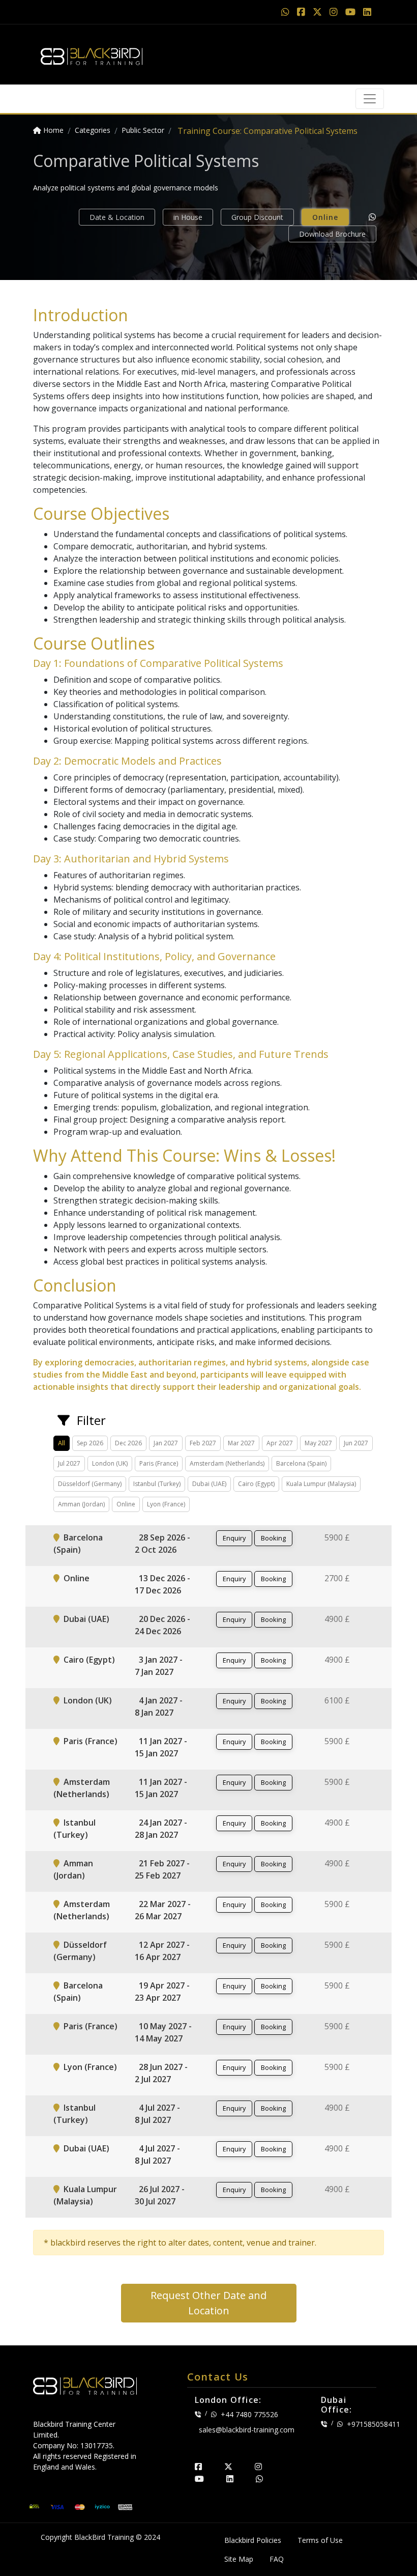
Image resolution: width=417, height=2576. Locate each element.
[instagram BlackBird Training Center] (258, 2467)
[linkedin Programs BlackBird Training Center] (367, 12)
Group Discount (257, 217)
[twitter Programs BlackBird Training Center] (319, 12)
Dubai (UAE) (86, 1619)
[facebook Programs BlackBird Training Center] (302, 12)
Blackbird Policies (253, 2540)
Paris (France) (91, 1741)
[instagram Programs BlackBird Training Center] (335, 12)
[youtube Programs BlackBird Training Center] (352, 12)
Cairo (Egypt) (89, 1660)
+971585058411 (374, 2424)
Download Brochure (332, 234)
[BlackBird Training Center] (92, 53)
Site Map (239, 2559)
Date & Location (117, 217)
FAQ (277, 2559)
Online (325, 217)
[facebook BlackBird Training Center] (198, 2467)
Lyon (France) (90, 2067)
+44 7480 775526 (249, 2414)
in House (188, 217)
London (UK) (88, 1700)
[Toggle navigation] (370, 99)
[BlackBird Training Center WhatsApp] (287, 12)
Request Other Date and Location (208, 2303)
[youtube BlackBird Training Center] (199, 2479)
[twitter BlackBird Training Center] (228, 2467)
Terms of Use (320, 2540)
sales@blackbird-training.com (247, 2430)
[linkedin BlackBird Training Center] (230, 2479)
